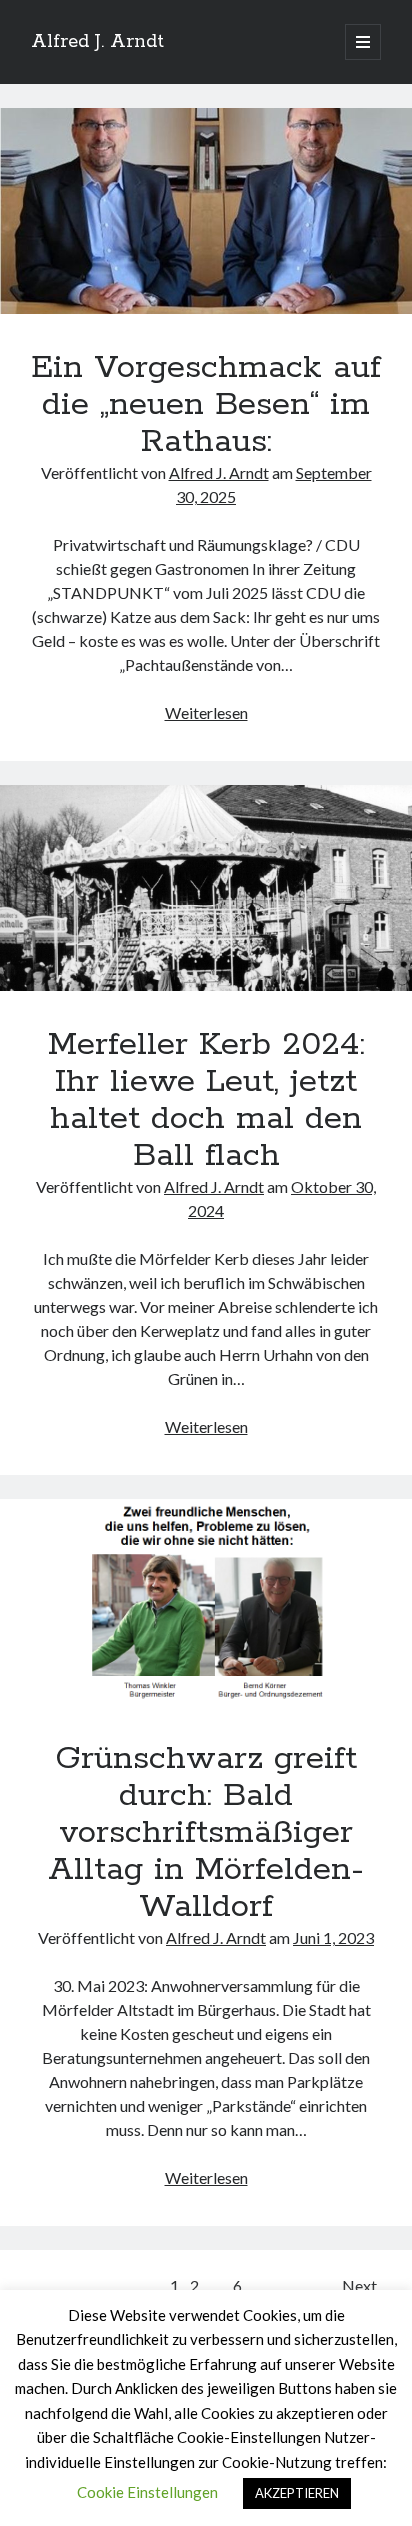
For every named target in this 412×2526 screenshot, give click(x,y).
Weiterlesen (206, 712)
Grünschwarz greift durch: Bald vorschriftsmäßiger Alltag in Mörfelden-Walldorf (206, 1602)
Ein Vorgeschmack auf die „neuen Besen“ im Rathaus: (206, 211)
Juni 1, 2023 (333, 1937)
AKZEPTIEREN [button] (297, 2493)
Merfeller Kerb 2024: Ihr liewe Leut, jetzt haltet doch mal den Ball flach (206, 888)
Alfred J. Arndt (97, 42)
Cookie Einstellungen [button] (147, 2492)
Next (359, 2285)
